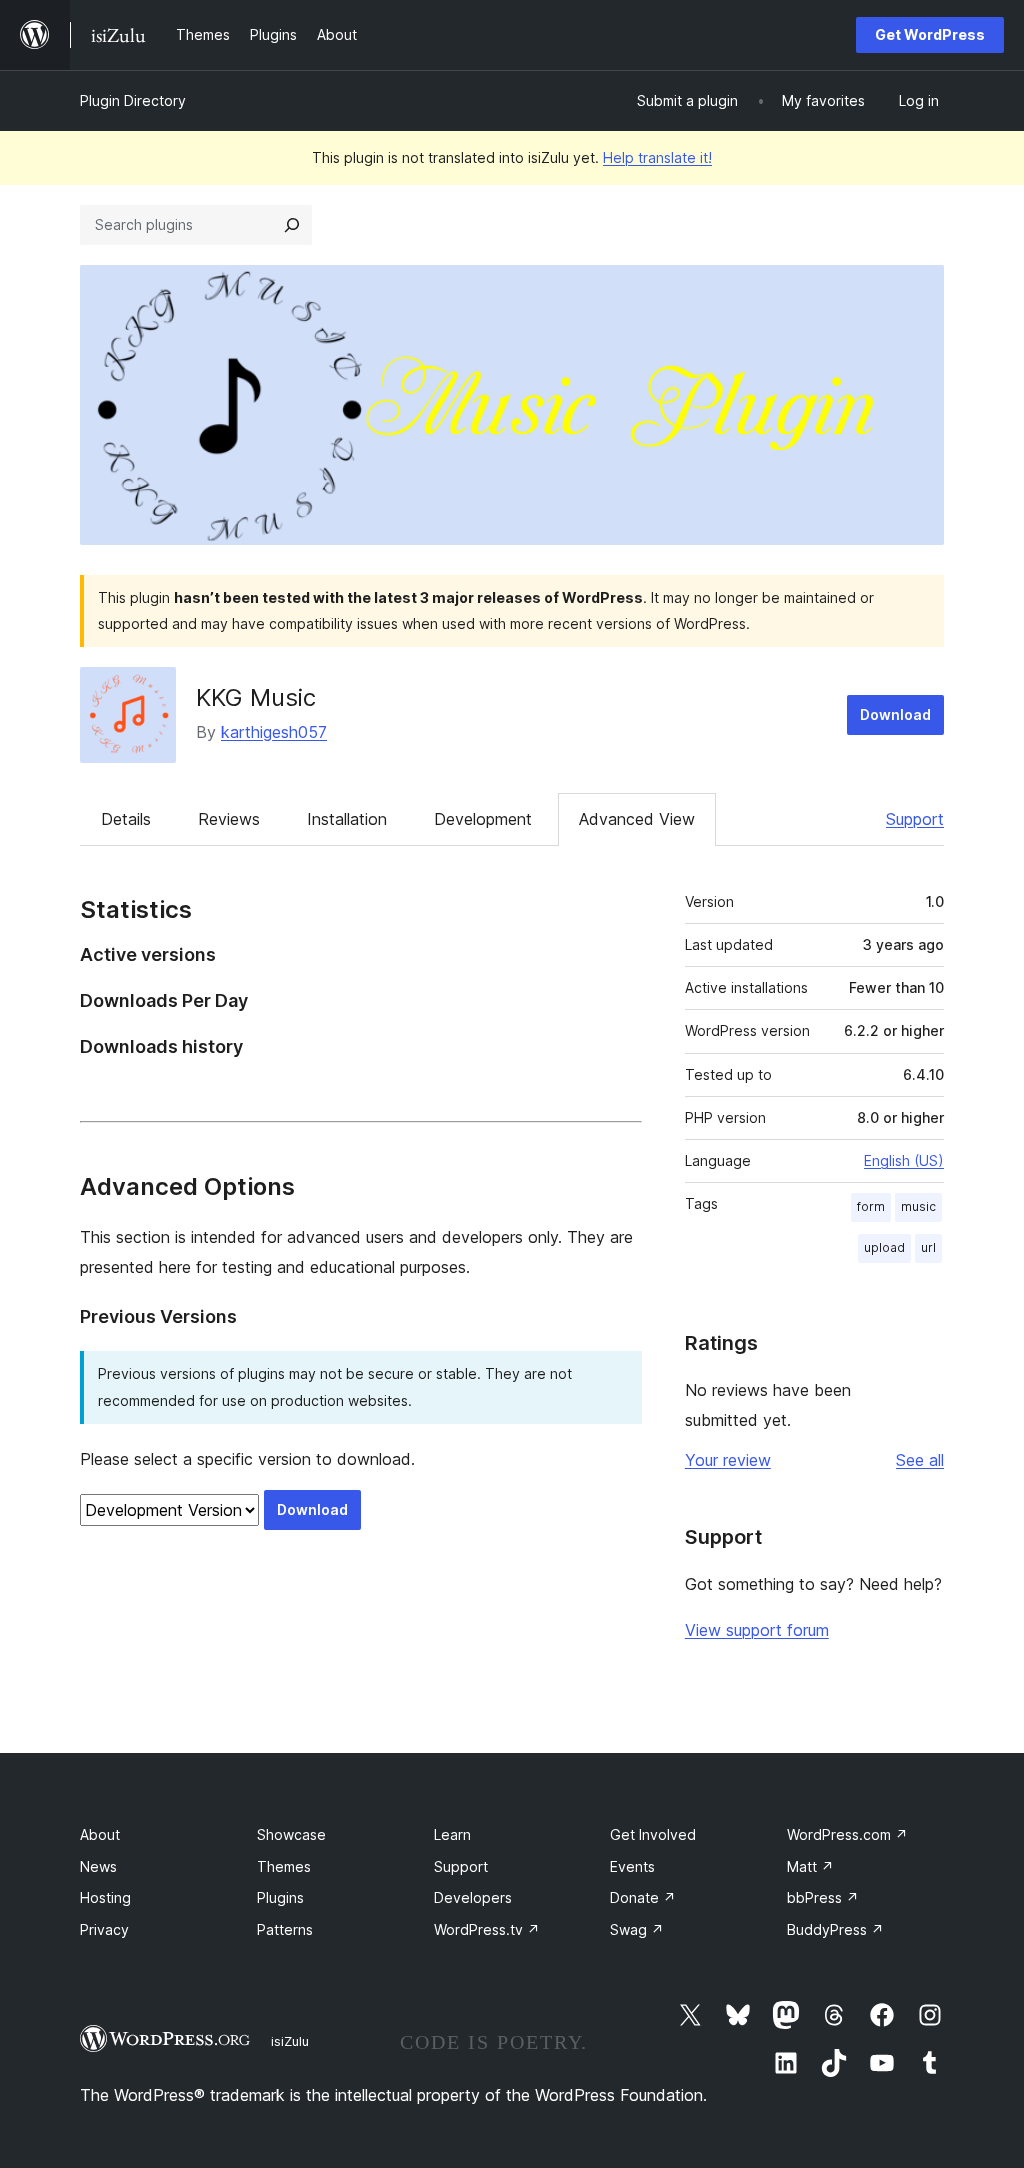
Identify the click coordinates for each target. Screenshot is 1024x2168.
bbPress (823, 1897)
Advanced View (637, 819)
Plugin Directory (133, 100)
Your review (728, 1460)
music (918, 1206)
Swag (637, 1929)
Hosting (105, 1897)
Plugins (280, 1897)
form (871, 1206)
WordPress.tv (487, 1929)
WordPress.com (847, 1834)
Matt (810, 1866)
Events (632, 1866)
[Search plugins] (292, 225)
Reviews (229, 819)
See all (920, 1460)
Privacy (104, 1929)
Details (126, 819)
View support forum (757, 1630)
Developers (473, 1897)
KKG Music (256, 697)
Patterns (285, 1929)
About (100, 1834)
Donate (643, 1897)
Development (483, 819)
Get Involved (653, 1834)
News (98, 1866)
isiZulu (290, 2041)
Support (915, 819)
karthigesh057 (274, 732)
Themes (284, 1866)
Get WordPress (930, 34)
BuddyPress (835, 1929)
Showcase (291, 1834)
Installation (347, 819)
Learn (452, 1834)
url (928, 1247)
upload (884, 1247)
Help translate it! (657, 157)
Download (895, 714)
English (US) (904, 1160)
